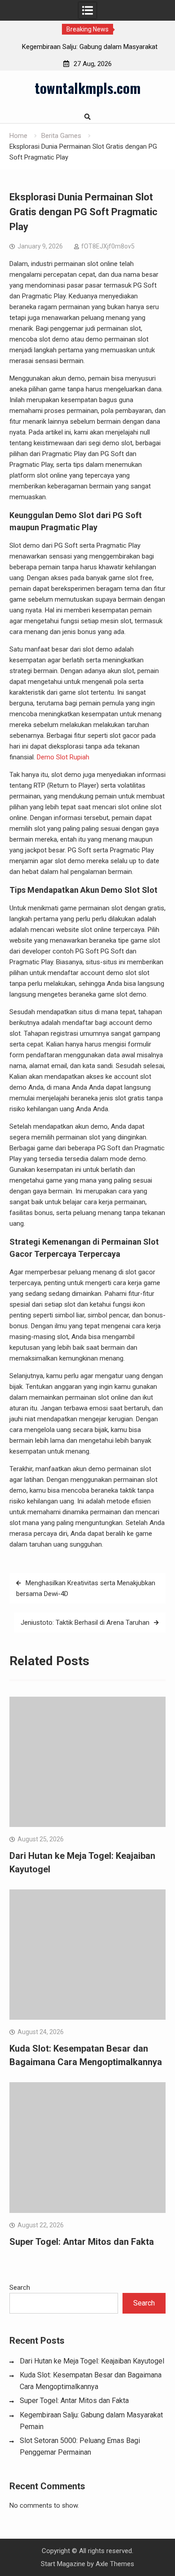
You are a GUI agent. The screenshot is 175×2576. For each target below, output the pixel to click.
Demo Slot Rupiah (63, 757)
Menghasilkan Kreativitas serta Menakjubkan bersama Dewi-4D (86, 1588)
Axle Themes (115, 2564)
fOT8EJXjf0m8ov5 (108, 246)
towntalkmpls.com (87, 88)
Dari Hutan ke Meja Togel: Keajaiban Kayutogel (92, 2361)
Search (20, 2288)
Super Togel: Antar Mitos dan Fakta (82, 2242)
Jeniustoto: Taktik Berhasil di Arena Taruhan (85, 1623)
